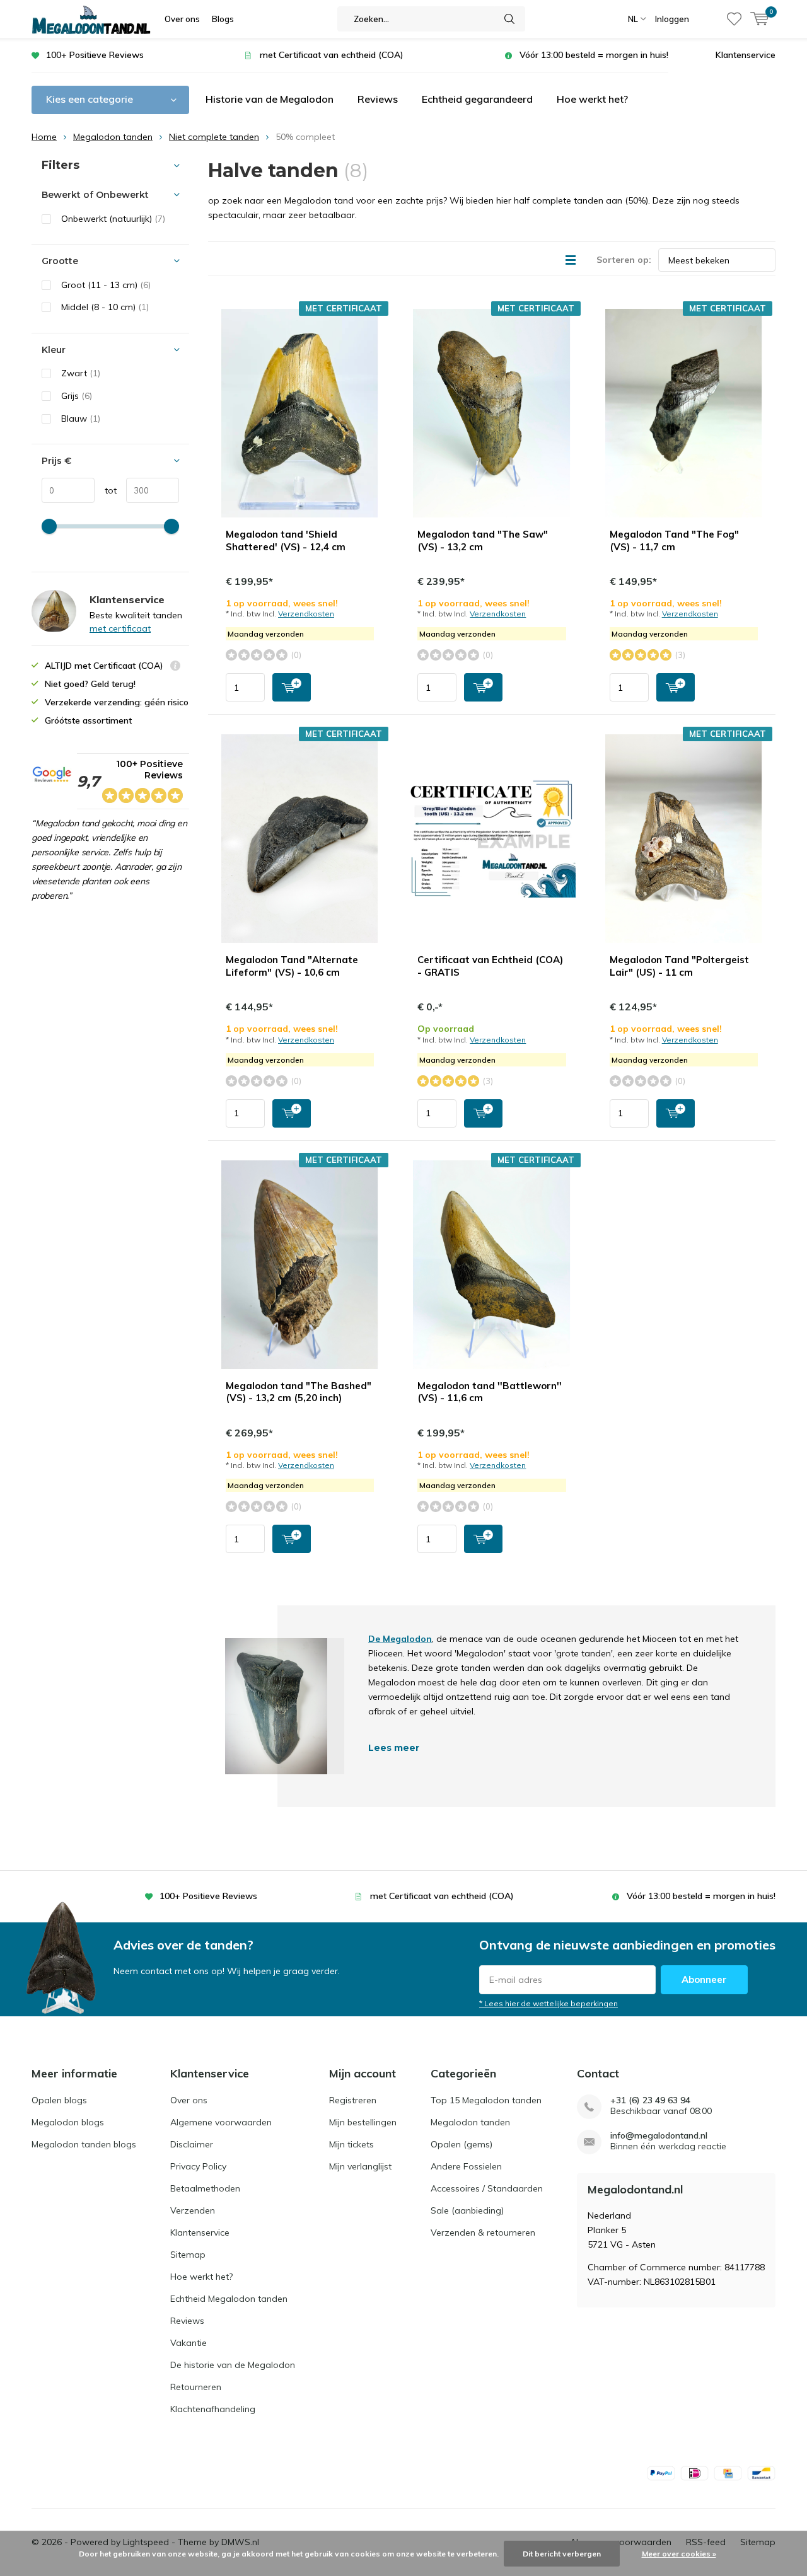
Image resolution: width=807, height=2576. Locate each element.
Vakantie (189, 2343)
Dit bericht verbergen (562, 2554)
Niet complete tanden (214, 137)
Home (44, 137)
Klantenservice (746, 55)
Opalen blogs (59, 2100)
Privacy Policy (198, 2166)
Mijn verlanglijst (360, 2166)
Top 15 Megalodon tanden (486, 2100)
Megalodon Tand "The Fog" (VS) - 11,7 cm (674, 540)
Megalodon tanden (113, 137)
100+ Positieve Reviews (95, 55)
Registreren (353, 2100)
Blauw (81, 419)
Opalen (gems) (462, 2144)
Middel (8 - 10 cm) (105, 307)
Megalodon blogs (68, 2122)
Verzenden (193, 2210)
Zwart (81, 373)
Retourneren (196, 2387)
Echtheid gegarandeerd (477, 99)
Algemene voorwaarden (221, 2122)
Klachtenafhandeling (213, 2409)
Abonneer (704, 1979)
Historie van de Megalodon (270, 99)
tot (106, 490)
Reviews (378, 99)
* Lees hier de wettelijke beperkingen (549, 2003)
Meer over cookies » (679, 2554)
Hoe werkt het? (592, 99)
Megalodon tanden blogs (84, 2144)
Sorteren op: (624, 260)
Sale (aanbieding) (467, 2210)
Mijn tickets (351, 2144)
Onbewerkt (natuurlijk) (113, 219)
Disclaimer (192, 2144)
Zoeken (510, 19)
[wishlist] (734, 19)
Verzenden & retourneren (483, 2232)
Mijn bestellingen (363, 2122)
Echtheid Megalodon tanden (229, 2299)
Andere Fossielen (466, 2166)
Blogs (223, 19)
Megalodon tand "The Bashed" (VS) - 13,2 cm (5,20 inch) (299, 1392)
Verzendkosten (306, 614)
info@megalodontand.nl (659, 2136)
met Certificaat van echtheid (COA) (332, 55)
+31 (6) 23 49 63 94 (650, 2100)
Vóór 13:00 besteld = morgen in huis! (594, 55)
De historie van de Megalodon (233, 2365)
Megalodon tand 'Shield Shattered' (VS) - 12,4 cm (286, 540)
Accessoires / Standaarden (487, 2188)
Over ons (182, 19)
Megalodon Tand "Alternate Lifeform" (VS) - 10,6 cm (292, 966)
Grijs (77, 396)
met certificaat (120, 628)
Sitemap (188, 2255)
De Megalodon (400, 1639)
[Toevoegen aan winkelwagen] (292, 687)
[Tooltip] (175, 667)
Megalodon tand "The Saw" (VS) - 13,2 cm (483, 540)
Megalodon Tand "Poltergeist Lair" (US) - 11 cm (679, 966)
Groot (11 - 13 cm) (106, 285)
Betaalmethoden (205, 2188)
